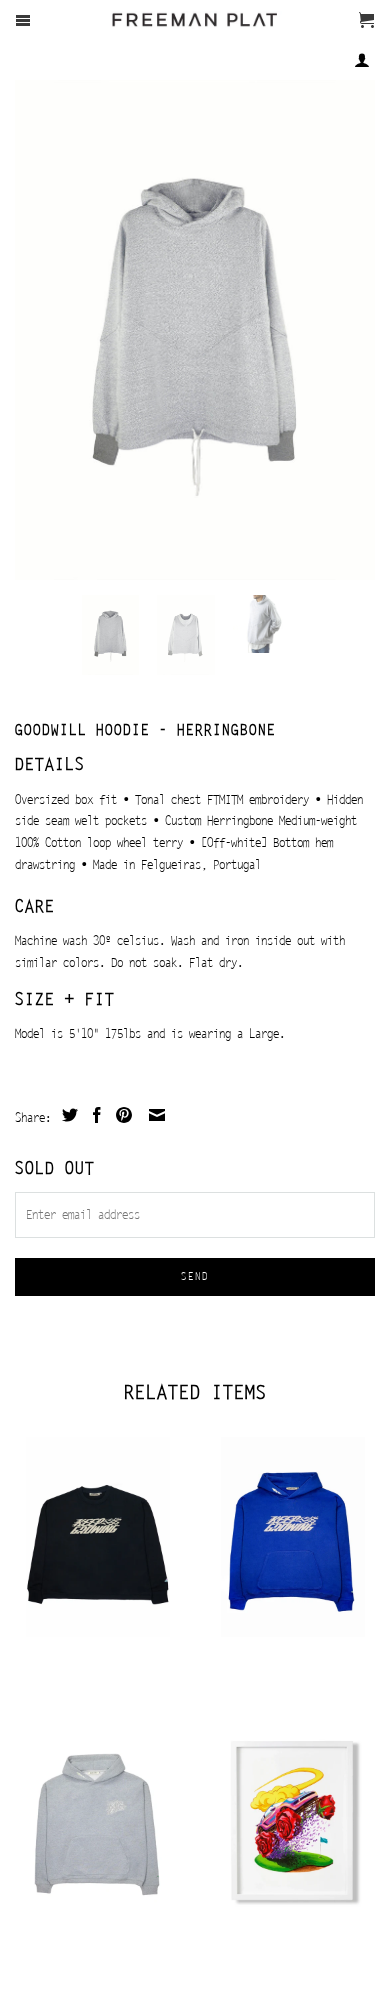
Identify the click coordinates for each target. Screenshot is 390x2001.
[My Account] (362, 60)
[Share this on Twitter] (67, 1115)
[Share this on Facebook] (94, 1115)
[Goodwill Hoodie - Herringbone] (195, 330)
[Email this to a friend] (154, 1115)
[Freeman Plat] (195, 31)
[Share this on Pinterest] (121, 1115)
